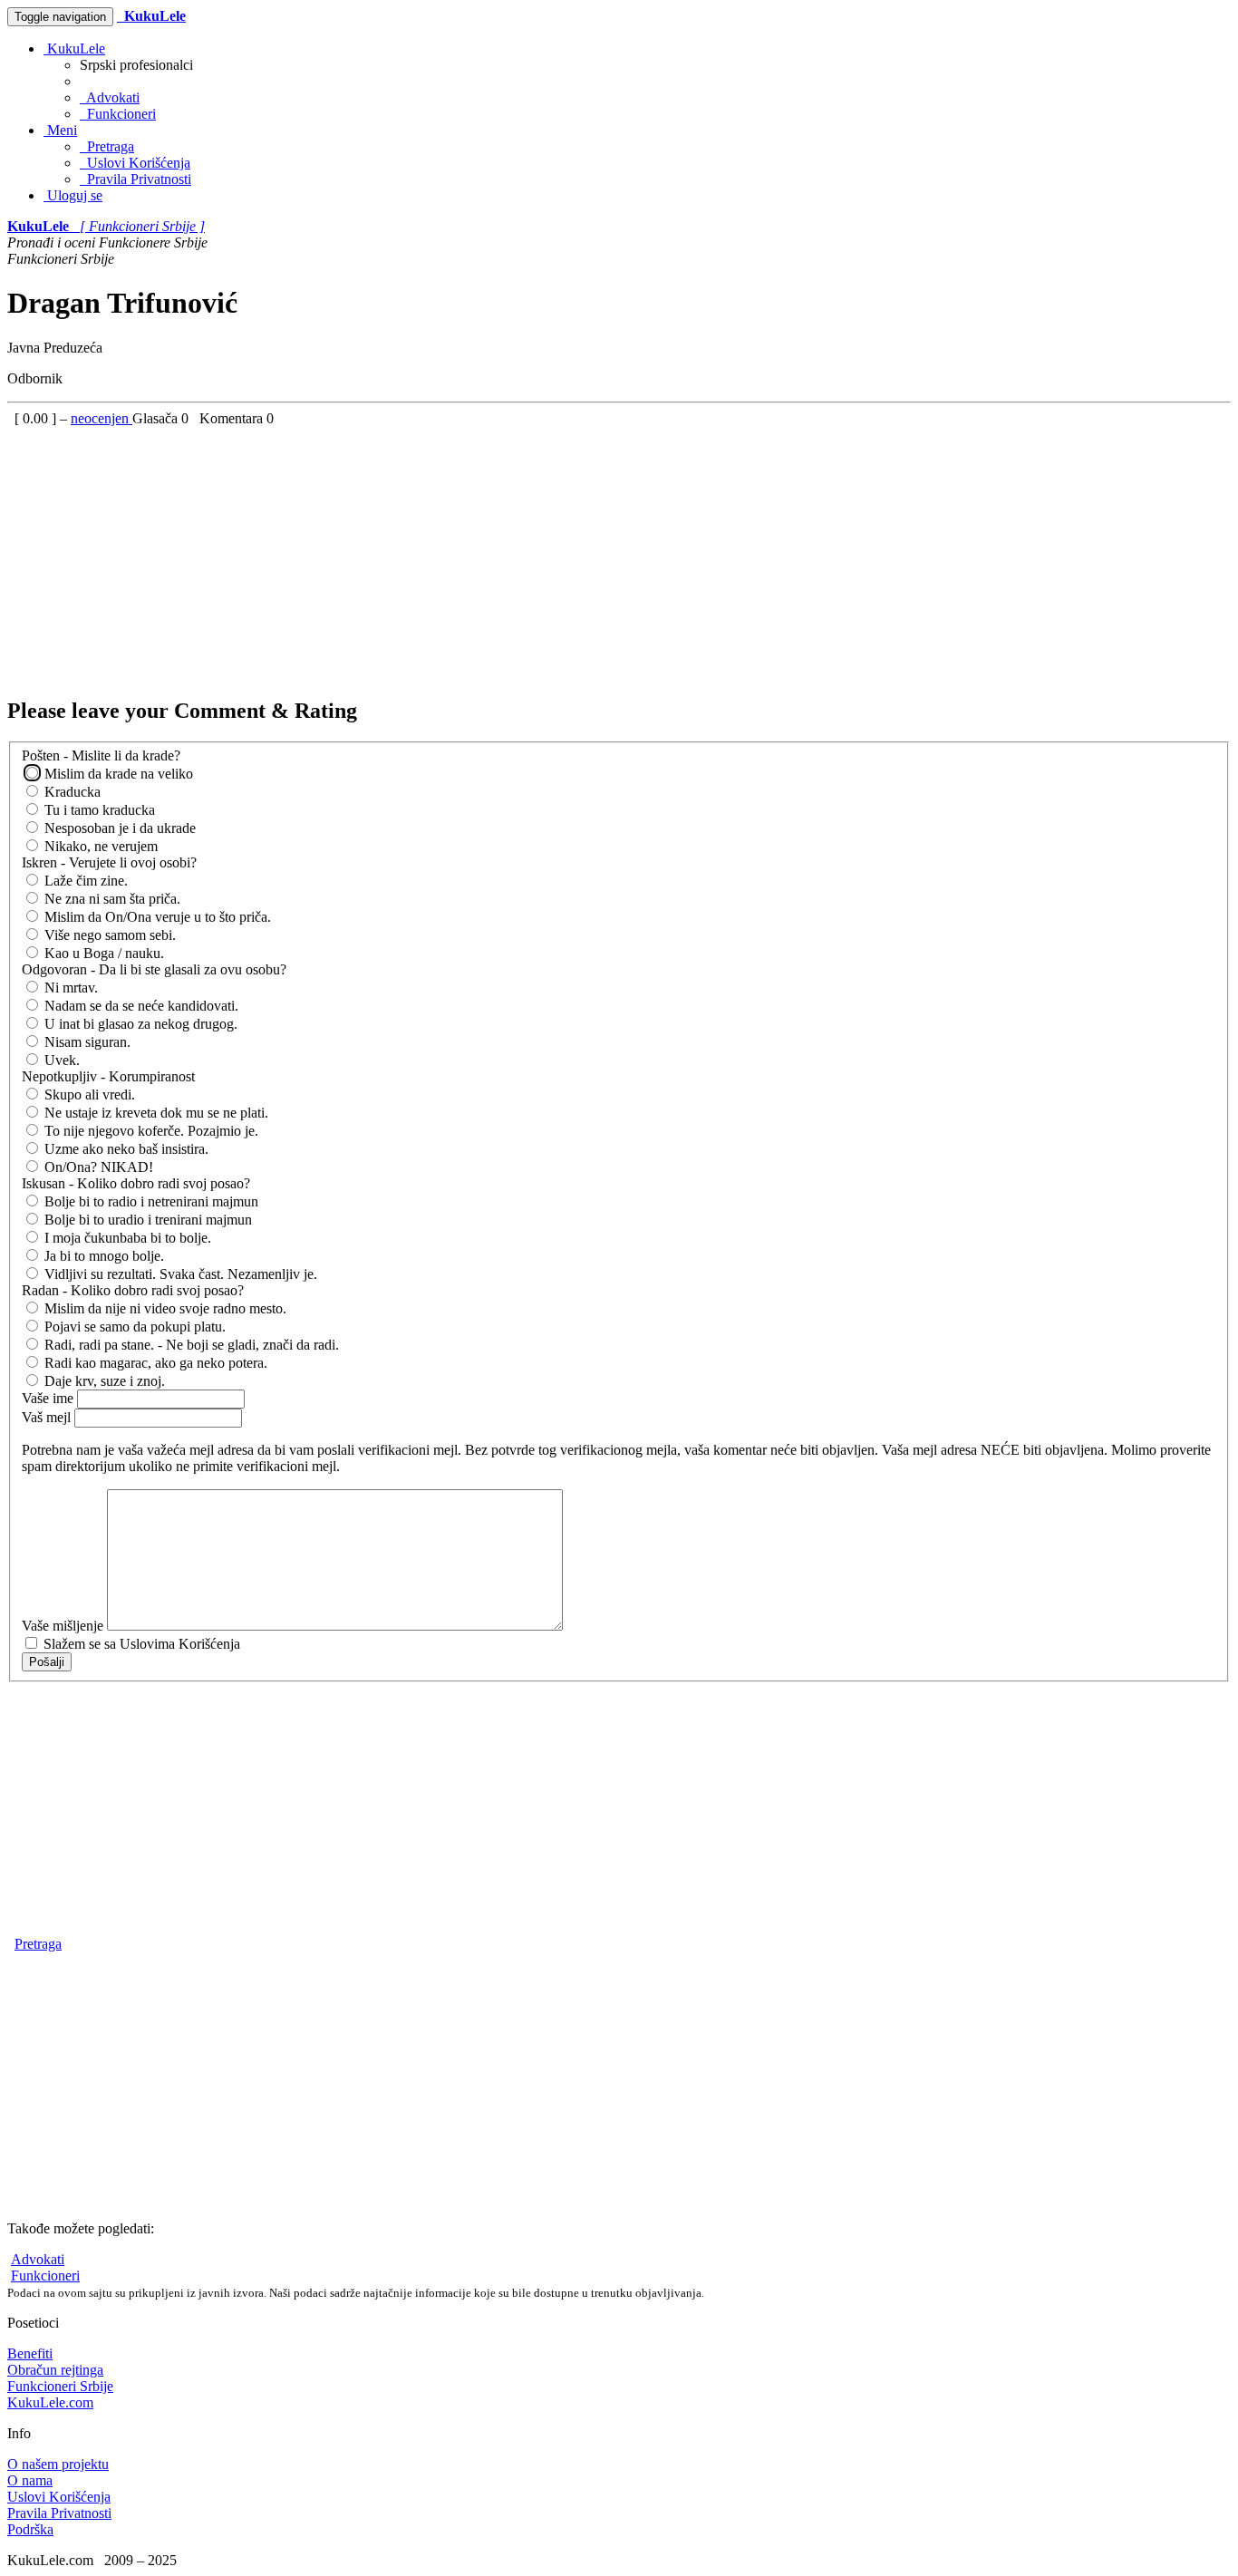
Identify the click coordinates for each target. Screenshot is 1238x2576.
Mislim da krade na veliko (117, 774)
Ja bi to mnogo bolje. (102, 1256)
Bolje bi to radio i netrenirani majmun (150, 1201)
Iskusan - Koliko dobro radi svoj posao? (136, 1183)
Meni (60, 130)
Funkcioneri (118, 114)
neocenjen (102, 418)
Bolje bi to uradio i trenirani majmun (146, 1220)
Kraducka (71, 792)
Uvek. (60, 1060)
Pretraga (107, 146)
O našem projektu (58, 2464)
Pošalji (47, 1662)
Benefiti (30, 2353)
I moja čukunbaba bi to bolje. (126, 1238)
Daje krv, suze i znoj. (103, 1381)
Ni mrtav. (69, 988)
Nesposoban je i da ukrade (118, 828)
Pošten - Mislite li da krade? (101, 755)
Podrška (30, 2529)
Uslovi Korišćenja (135, 163)
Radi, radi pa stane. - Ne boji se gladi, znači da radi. (190, 1345)
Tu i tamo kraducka (98, 810)
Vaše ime (49, 1398)
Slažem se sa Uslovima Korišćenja (140, 1644)
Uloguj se (73, 195)
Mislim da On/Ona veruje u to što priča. (156, 917)
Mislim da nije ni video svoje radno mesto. (164, 1308)
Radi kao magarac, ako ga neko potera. (154, 1363)
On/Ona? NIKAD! (97, 1167)
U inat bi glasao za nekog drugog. (139, 1024)
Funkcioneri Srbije (60, 2386)
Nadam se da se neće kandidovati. (140, 1006)
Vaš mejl (48, 1417)
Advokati (110, 97)
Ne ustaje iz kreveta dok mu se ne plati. (155, 1113)
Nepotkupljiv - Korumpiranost (108, 1076)
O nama (30, 2480)
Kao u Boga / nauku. (102, 953)
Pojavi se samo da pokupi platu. (133, 1327)
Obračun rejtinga (55, 2370)
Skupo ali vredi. (88, 1094)
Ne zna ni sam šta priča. (111, 899)
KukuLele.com (50, 2402)
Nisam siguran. (86, 1042)
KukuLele (74, 48)
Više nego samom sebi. (108, 935)
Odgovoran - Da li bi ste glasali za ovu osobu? (154, 969)
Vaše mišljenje (64, 1626)
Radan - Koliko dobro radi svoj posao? (133, 1290)
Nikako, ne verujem (99, 846)
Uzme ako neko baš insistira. (125, 1149)
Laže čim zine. (84, 881)
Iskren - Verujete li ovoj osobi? (109, 862)
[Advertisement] (551, 554)
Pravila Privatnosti (135, 179)
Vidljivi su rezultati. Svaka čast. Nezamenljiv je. (179, 1274)
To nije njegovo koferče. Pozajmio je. (150, 1131)
